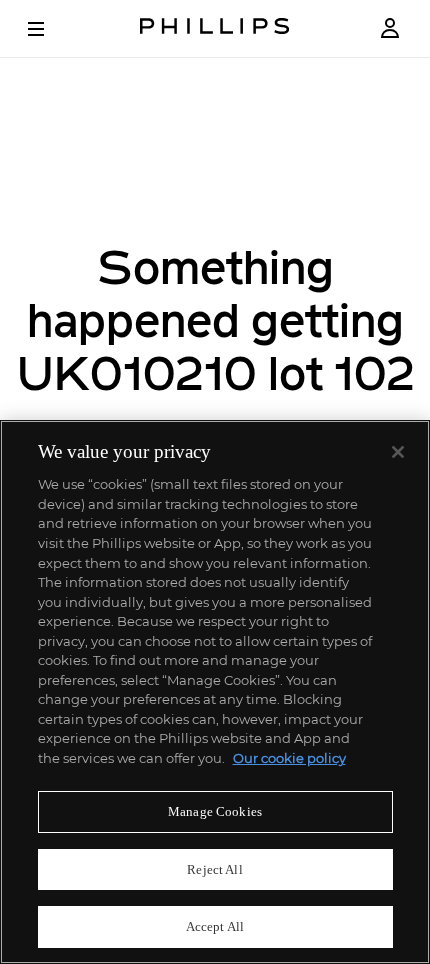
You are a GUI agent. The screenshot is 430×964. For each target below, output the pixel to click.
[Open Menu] (50, 29)
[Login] (390, 28)
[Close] (398, 452)
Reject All (214, 869)
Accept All (215, 926)
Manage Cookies (215, 811)
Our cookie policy (289, 758)
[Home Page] (215, 28)
